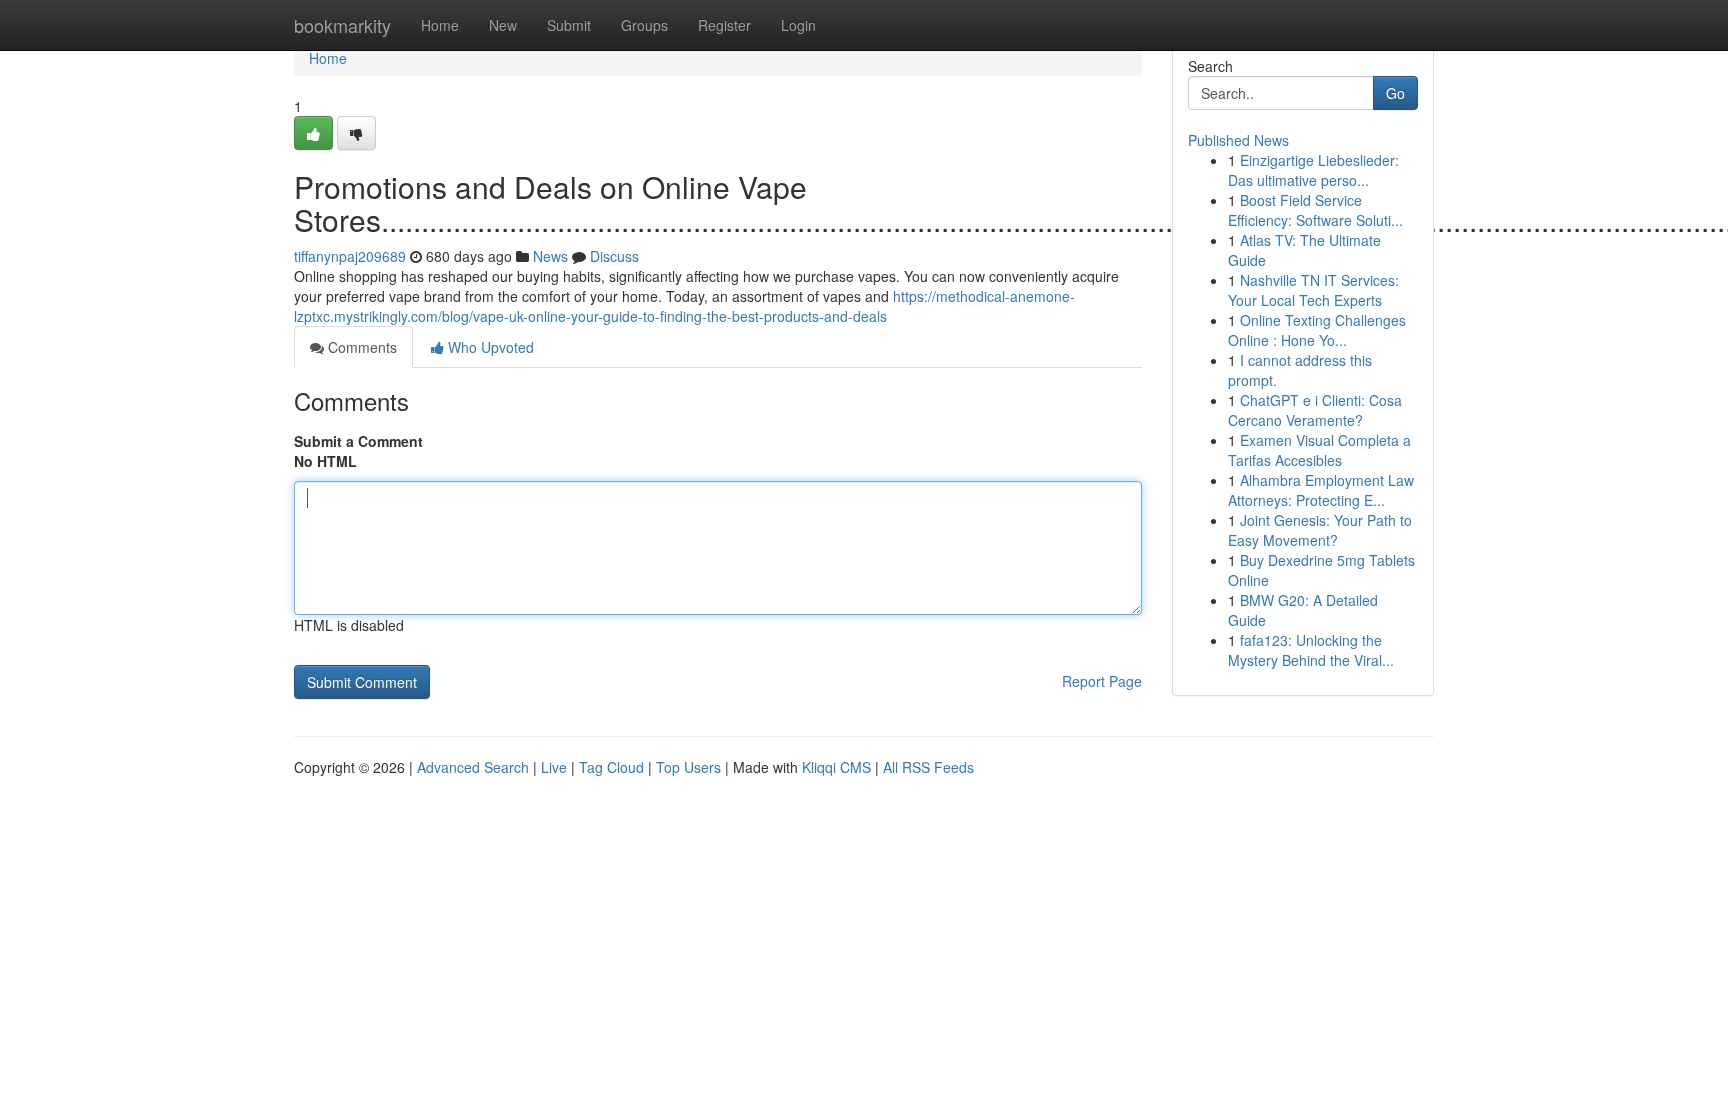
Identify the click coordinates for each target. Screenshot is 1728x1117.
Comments (360, 347)
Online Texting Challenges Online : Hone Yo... (1317, 330)
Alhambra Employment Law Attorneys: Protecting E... (1321, 490)
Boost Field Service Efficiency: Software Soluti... (1315, 210)
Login (798, 25)
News (550, 256)
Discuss (614, 256)
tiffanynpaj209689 (350, 256)
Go (1395, 93)
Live (554, 767)
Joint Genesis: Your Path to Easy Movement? (1320, 530)
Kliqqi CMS (836, 767)
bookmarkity (342, 25)
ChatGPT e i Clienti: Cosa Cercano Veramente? (1315, 410)
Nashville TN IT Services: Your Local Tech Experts (1313, 290)
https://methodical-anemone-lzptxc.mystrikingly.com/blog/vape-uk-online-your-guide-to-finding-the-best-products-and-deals (684, 306)
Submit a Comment (358, 441)
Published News (1238, 140)
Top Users (688, 767)
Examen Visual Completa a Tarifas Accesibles (1319, 450)
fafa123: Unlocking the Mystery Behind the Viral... (1311, 650)
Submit (569, 25)
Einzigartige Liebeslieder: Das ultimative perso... (1313, 170)
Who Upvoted (489, 347)
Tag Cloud (611, 767)
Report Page (1102, 681)
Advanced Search (473, 767)
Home (440, 25)
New (503, 25)
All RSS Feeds (928, 767)
